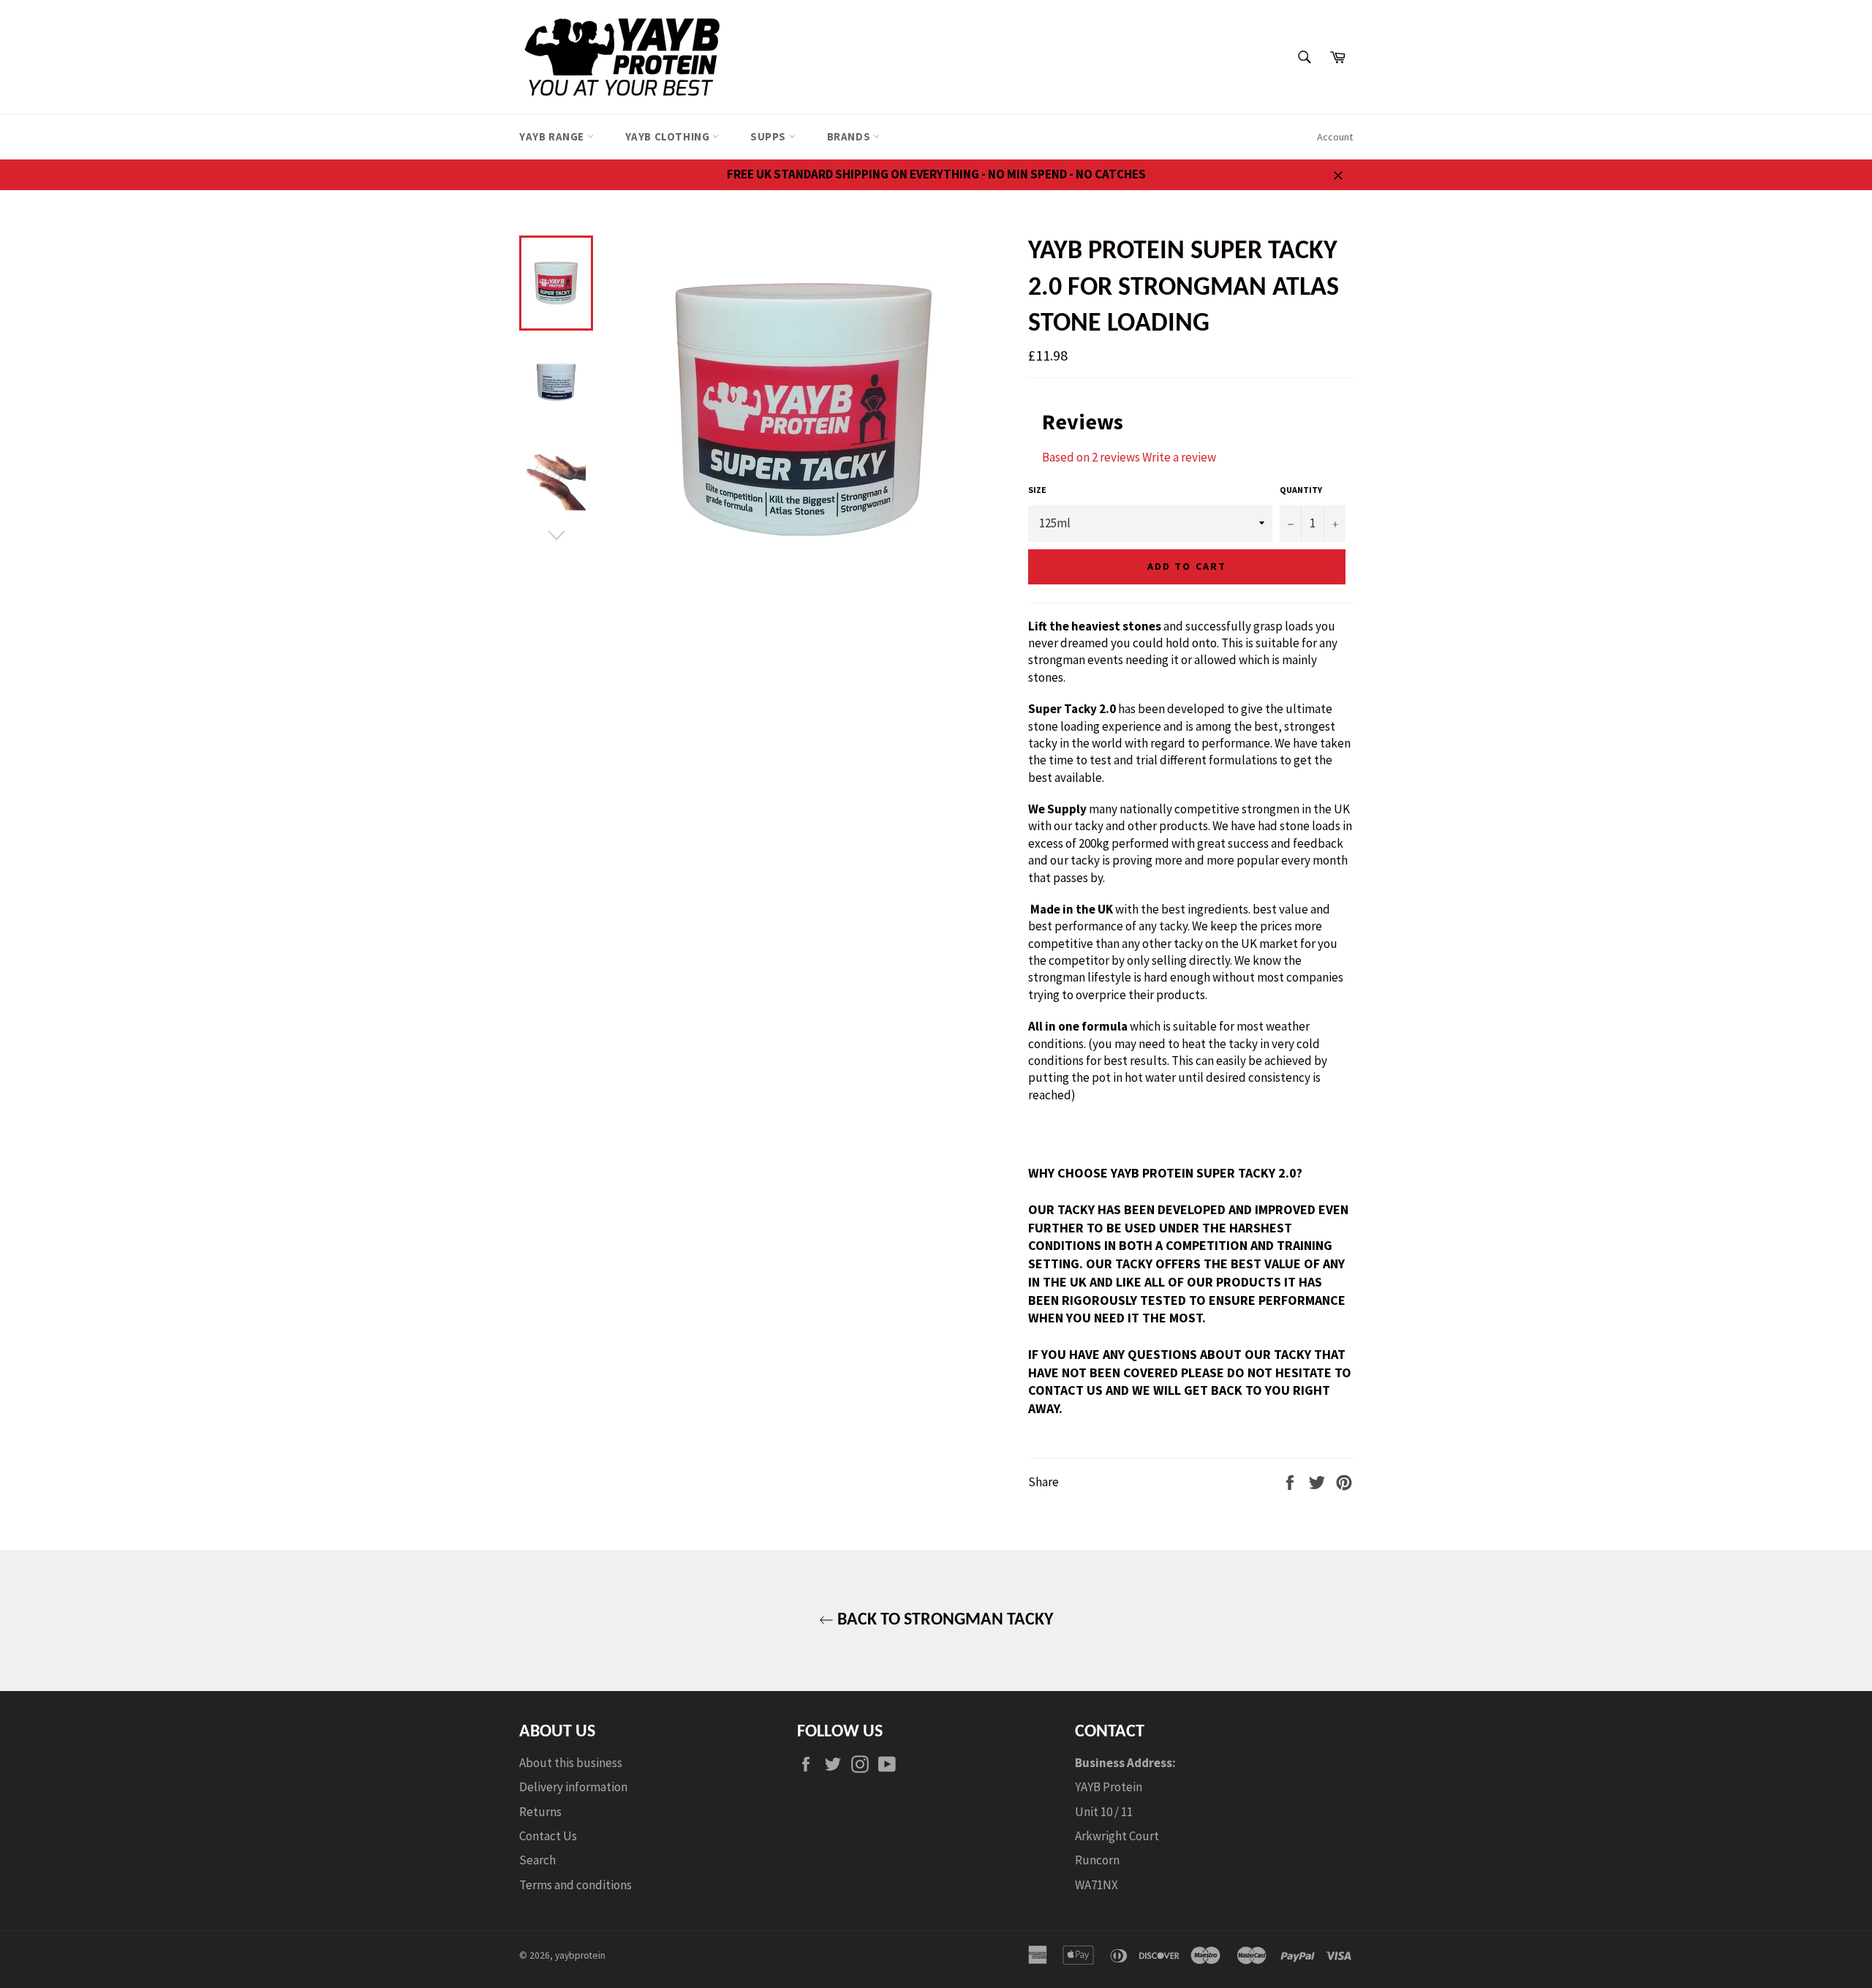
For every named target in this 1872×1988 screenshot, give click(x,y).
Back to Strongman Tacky (943, 1620)
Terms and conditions (575, 1885)
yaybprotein (580, 1955)
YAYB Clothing (669, 136)
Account (1335, 137)
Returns (540, 1812)
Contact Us (548, 1836)
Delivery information (573, 1787)
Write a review (1179, 457)
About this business (571, 1763)
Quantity (1301, 490)
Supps (770, 136)
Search (537, 1860)
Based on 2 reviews (1091, 457)
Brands (850, 136)
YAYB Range (553, 136)
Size (1037, 490)
